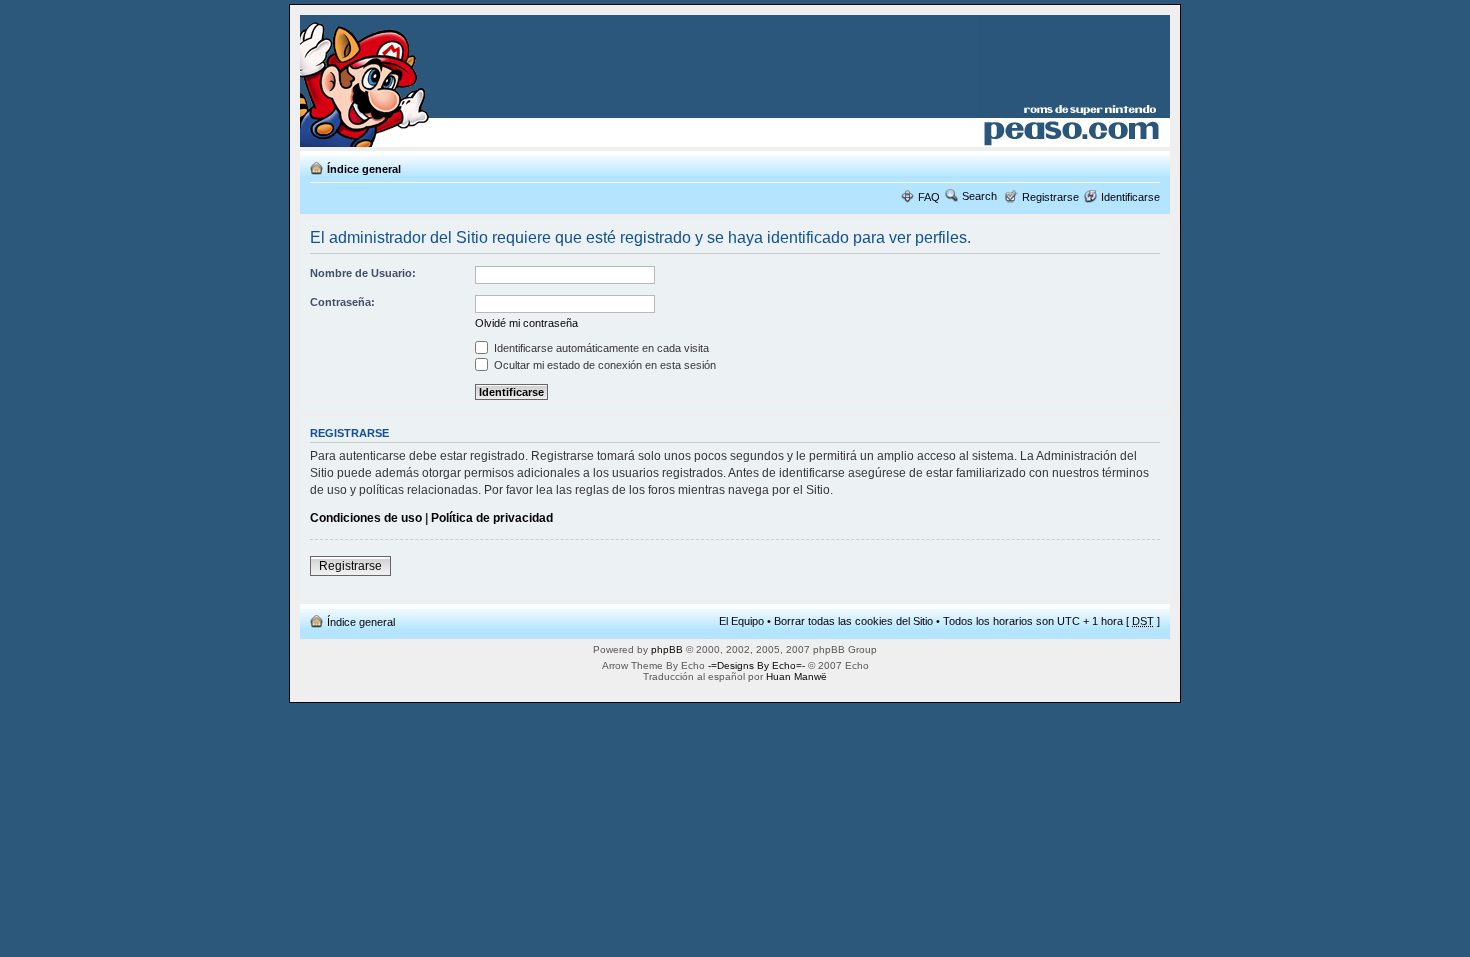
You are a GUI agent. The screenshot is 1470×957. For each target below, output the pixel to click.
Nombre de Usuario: (363, 273)
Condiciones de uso (366, 518)
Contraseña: (342, 302)
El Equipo (741, 621)
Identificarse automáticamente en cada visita (600, 348)
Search (979, 196)
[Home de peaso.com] (416, 81)
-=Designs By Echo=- (756, 665)
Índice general (364, 169)
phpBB (667, 649)
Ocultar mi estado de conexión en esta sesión (603, 365)
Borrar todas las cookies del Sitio (853, 621)
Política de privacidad (492, 518)
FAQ (929, 197)
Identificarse (1130, 197)
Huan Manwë (796, 676)
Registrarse (1050, 197)
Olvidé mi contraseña (526, 323)
